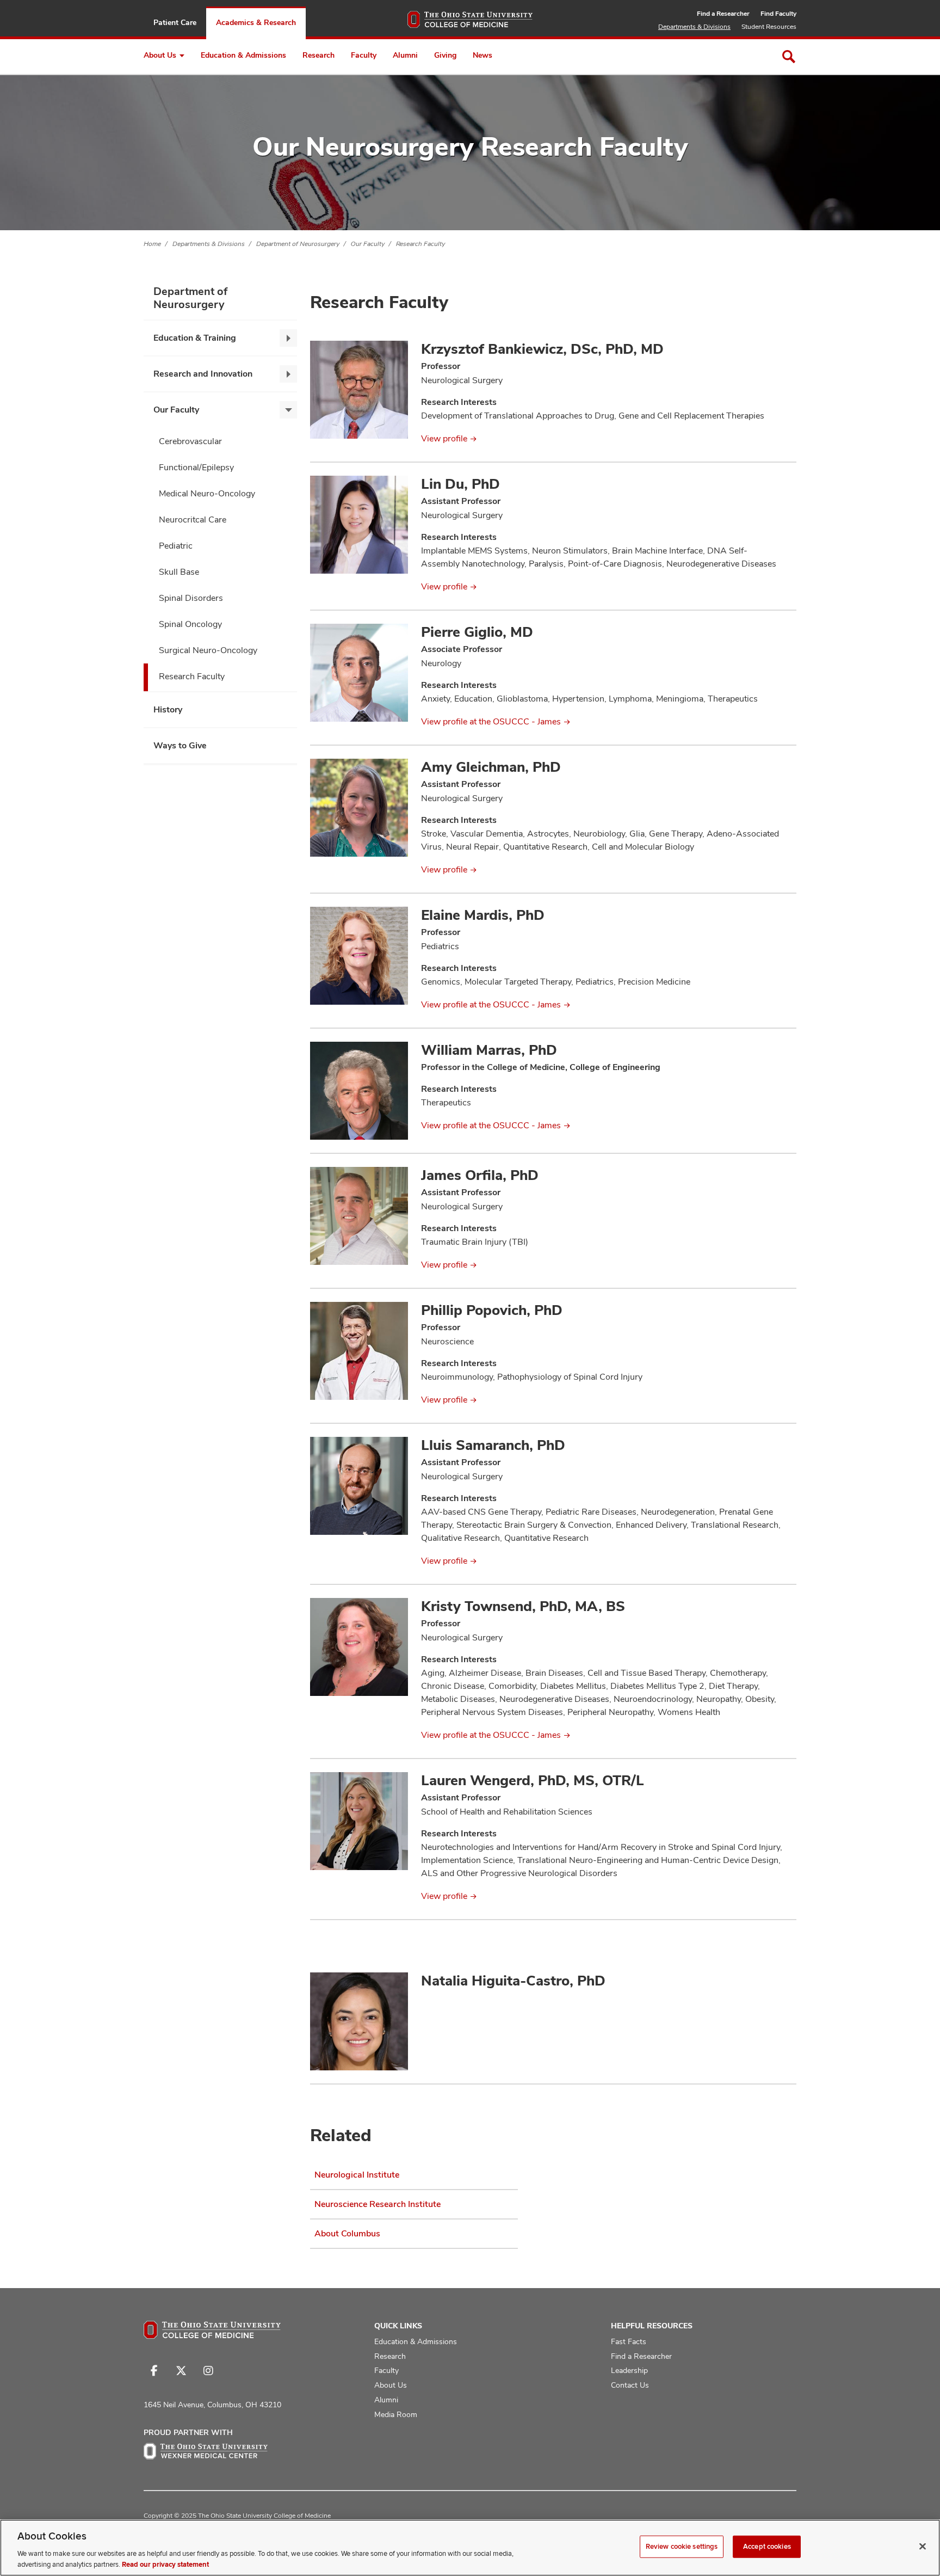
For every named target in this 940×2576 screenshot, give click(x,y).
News (483, 55)
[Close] (923, 2547)
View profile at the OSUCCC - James (491, 721)
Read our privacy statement (165, 2565)
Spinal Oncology (190, 624)
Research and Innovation (203, 374)
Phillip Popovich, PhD (492, 1310)
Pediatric (176, 546)
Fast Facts (629, 2341)
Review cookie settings (682, 2547)
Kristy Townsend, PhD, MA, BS (523, 1606)
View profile (444, 438)
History (168, 709)
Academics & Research (256, 22)
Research (319, 55)
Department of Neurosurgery (298, 244)
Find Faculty (778, 14)
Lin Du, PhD (460, 484)
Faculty (364, 55)
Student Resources (769, 27)
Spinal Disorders (191, 598)
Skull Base (179, 572)
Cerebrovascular (190, 441)
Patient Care (175, 22)
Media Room (396, 2414)
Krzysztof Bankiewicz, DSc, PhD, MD (542, 349)
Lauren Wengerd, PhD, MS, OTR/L (533, 1780)
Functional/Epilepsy (196, 467)
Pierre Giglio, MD (477, 632)
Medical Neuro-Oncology (207, 493)
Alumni (405, 55)
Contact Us (630, 2385)
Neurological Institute (357, 2175)
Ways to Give (180, 745)
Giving (445, 55)
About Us (160, 55)
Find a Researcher (723, 14)
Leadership (629, 2370)
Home (152, 244)
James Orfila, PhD (480, 1175)
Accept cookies (767, 2547)
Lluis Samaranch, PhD (493, 1445)
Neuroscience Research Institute (378, 2204)
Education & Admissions (243, 55)
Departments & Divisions (694, 27)
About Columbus (347, 2233)
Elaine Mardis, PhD (483, 915)
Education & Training (195, 338)
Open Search (789, 57)
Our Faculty (368, 244)
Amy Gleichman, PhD (491, 767)
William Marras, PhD (489, 1050)
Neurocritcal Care (193, 519)
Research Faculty (420, 244)
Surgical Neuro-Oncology (208, 650)
